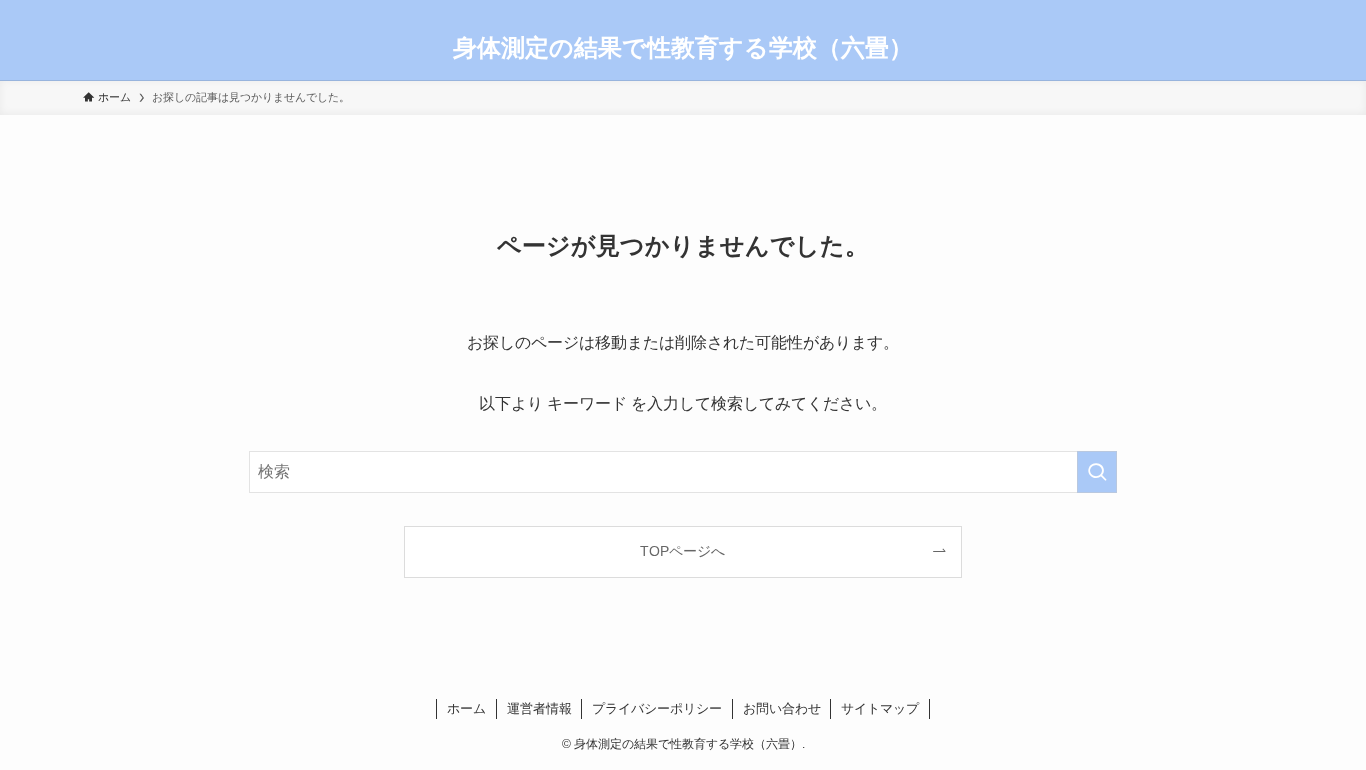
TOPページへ (682, 551)
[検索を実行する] (1097, 472)
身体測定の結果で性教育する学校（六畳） (683, 48)
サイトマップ (880, 708)
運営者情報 (539, 708)
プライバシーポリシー (657, 708)
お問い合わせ (782, 708)
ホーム (466, 708)
